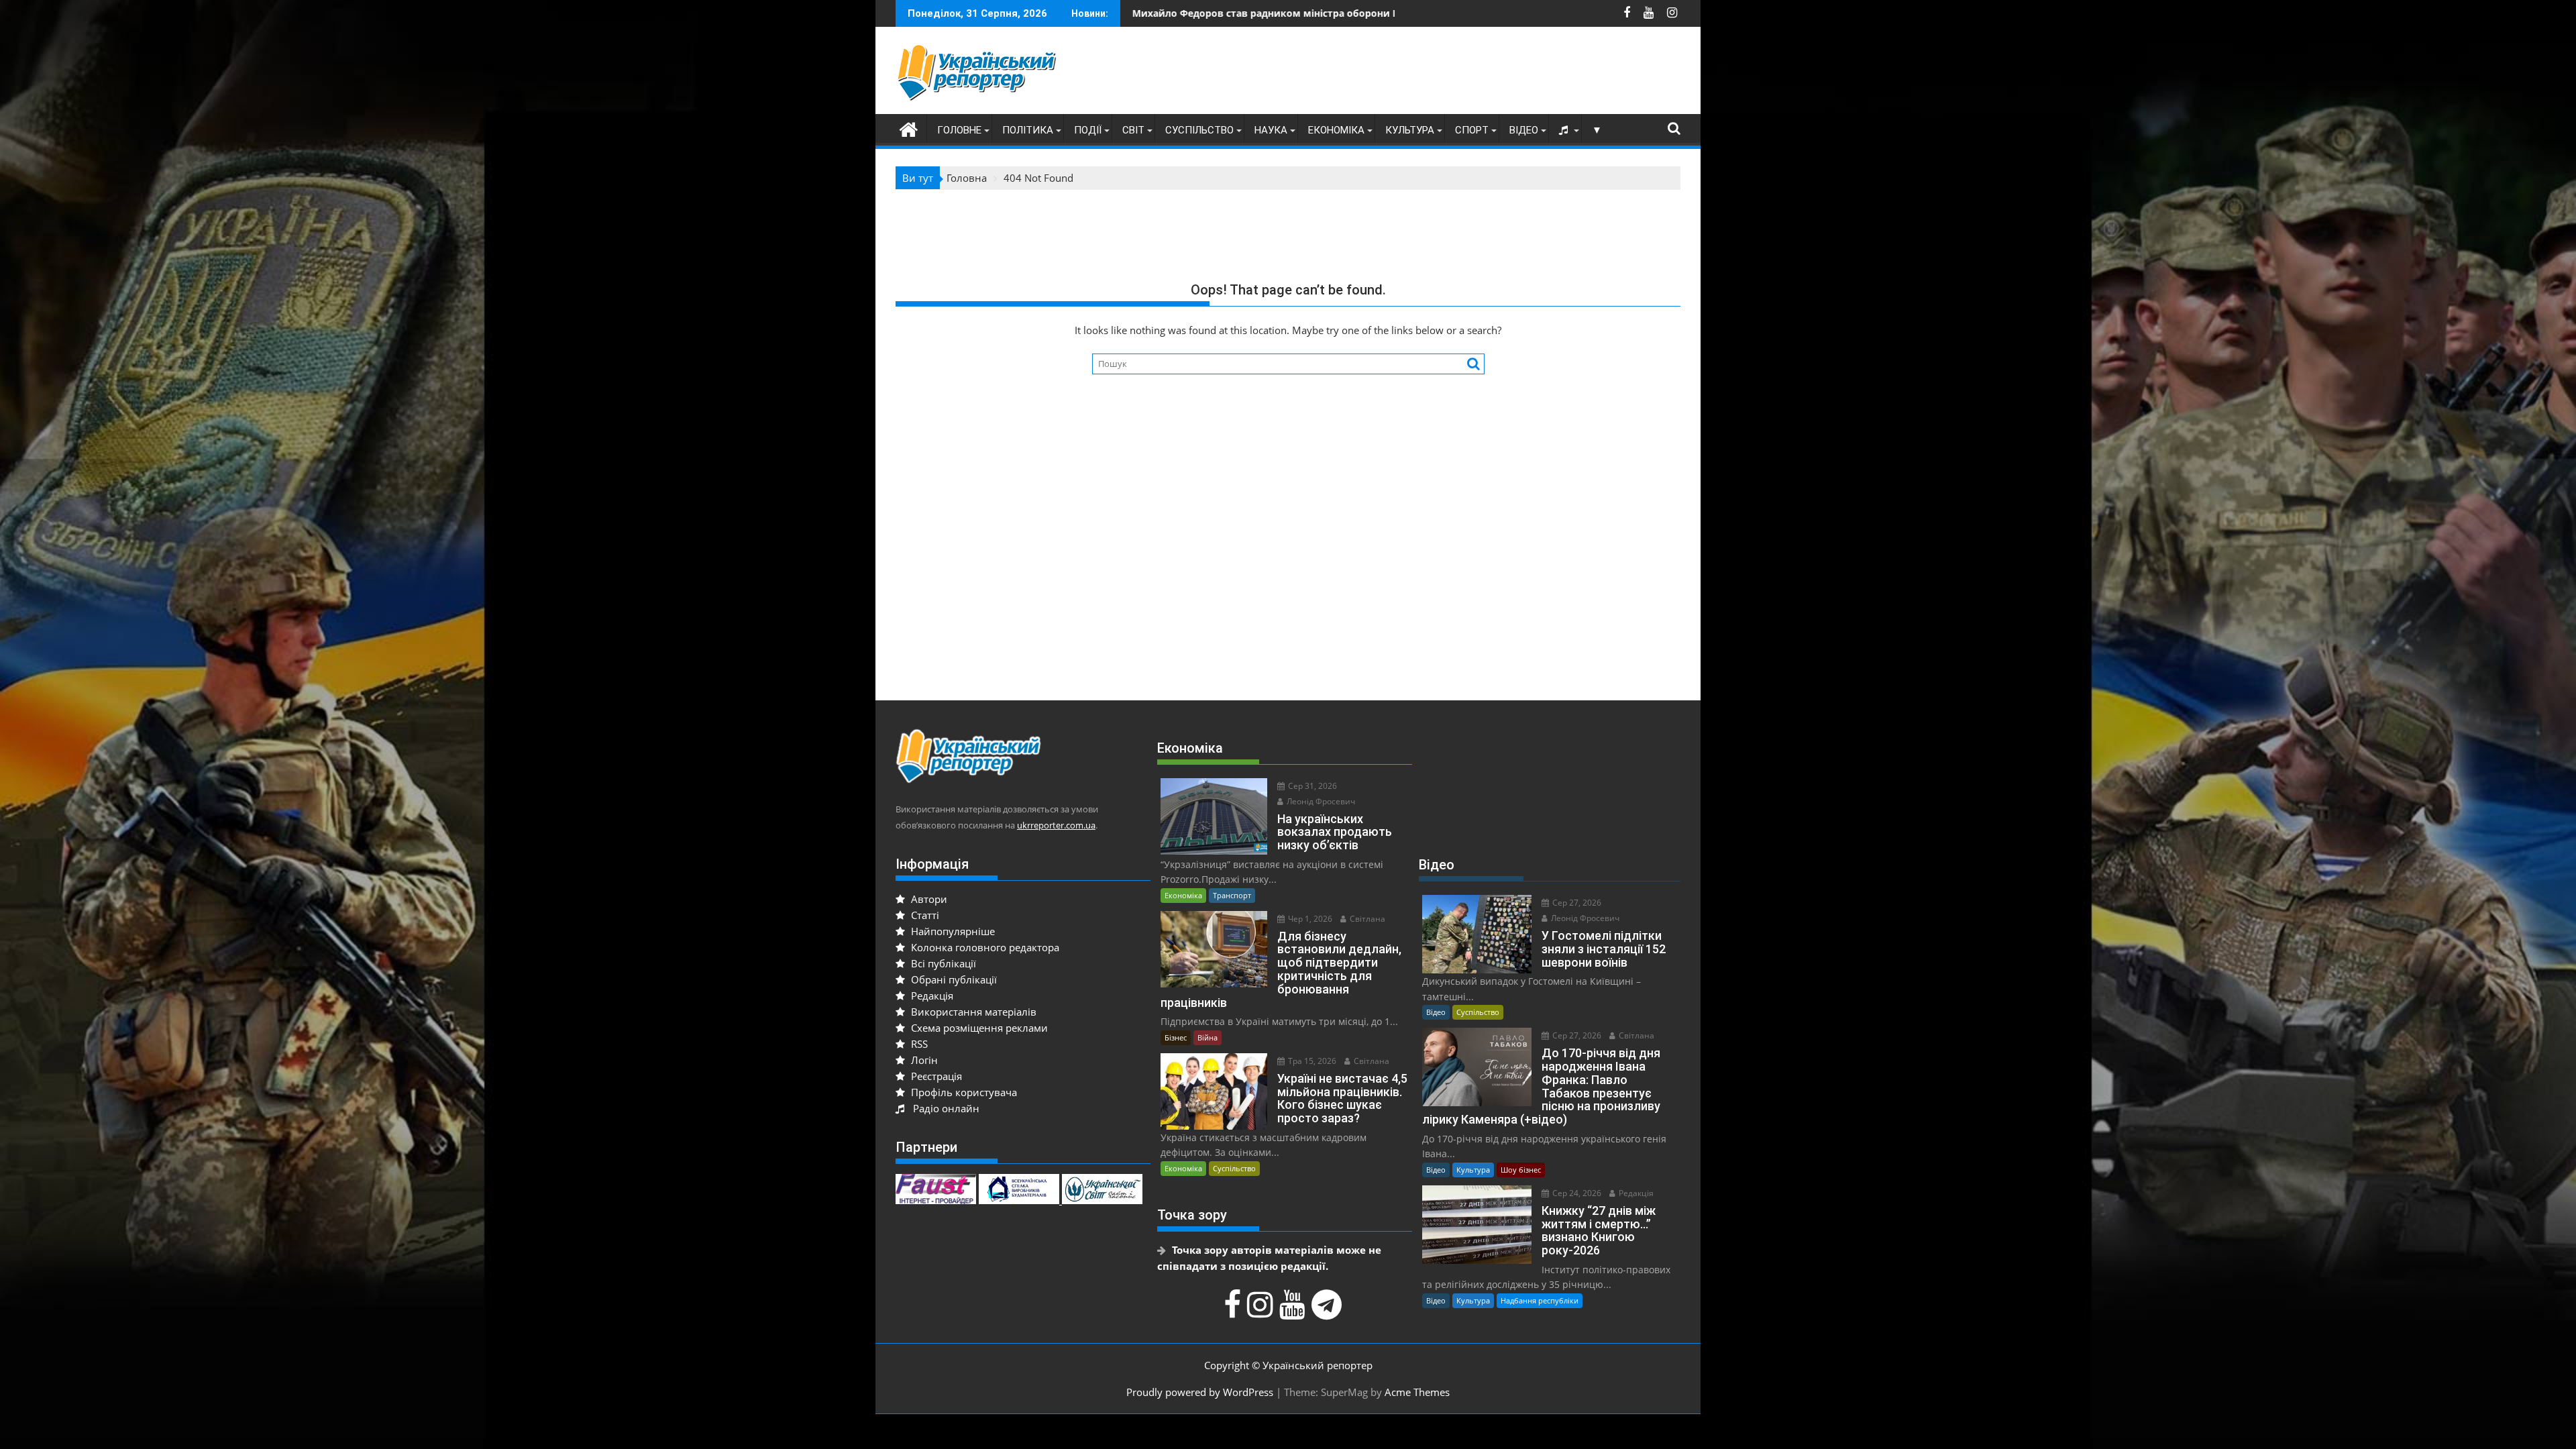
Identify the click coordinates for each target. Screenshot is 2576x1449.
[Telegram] (1328, 1311)
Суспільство (1199, 130)
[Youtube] (1294, 1311)
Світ (1133, 130)
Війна (1207, 1037)
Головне (959, 130)
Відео (1524, 130)
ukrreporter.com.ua (1056, 825)
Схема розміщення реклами (978, 1028)
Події (1088, 130)
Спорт (1472, 130)
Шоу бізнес (1521, 1170)
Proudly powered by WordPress (1200, 1392)
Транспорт (1232, 895)
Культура (1410, 130)
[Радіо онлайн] (1565, 130)
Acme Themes (1417, 1392)
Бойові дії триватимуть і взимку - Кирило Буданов (1265, 13)
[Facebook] (1234, 1311)
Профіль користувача (963, 1092)
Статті (924, 915)
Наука (1271, 130)
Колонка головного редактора (984, 947)
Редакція (931, 996)
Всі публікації (942, 963)
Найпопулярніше (952, 931)
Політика (1028, 130)
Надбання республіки (1540, 1300)
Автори (928, 899)
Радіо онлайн (944, 1108)
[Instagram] (1262, 1311)
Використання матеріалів (972, 1012)
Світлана (1366, 919)
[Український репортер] (909, 128)
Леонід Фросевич (1320, 801)
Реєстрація (935, 1076)
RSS (918, 1044)
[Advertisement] (1436, 74)
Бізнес (1176, 1037)
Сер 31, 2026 (1311, 786)
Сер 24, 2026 (1576, 1193)
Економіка (1336, 130)
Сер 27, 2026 (1576, 903)
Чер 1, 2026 (1309, 919)
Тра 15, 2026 (1311, 1061)
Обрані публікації (953, 979)
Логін (923, 1060)
